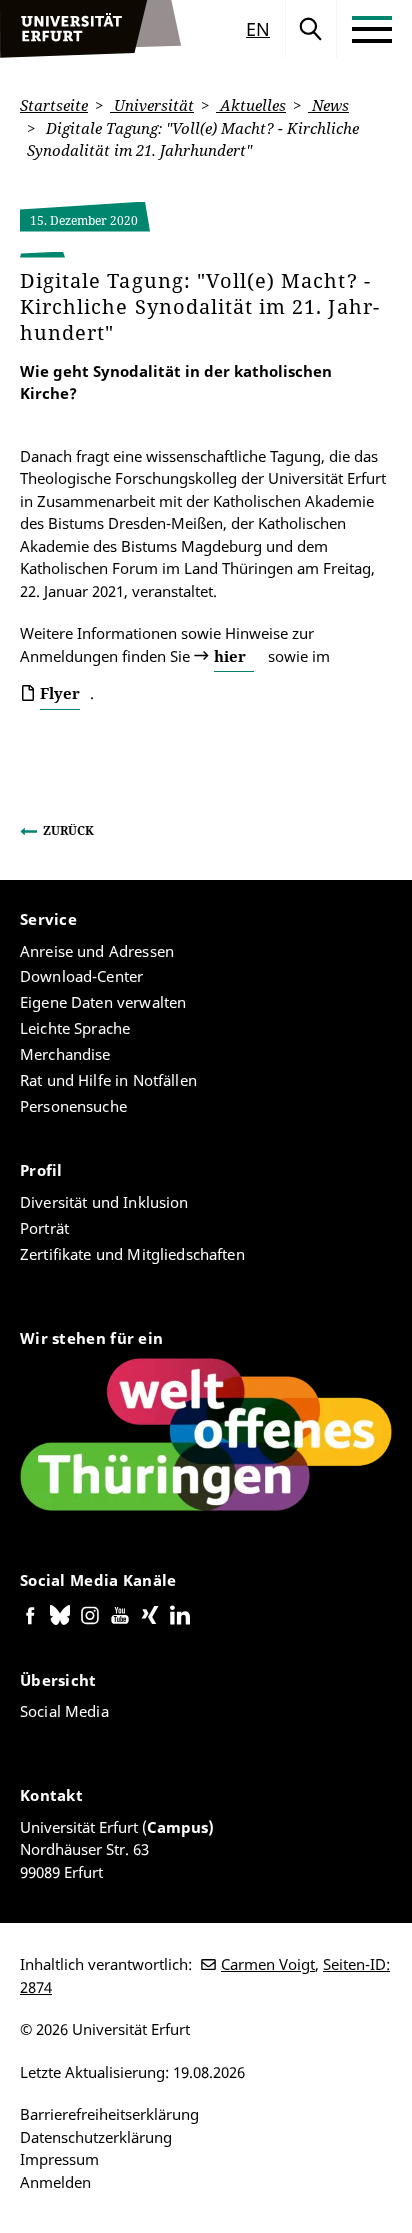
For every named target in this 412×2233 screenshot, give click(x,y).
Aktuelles (251, 105)
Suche (311, 29)
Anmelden (55, 2182)
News (328, 105)
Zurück (68, 830)
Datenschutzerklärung (96, 2137)
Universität (152, 105)
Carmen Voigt (268, 1964)
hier (230, 656)
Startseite (54, 105)
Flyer (60, 693)
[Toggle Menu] (372, 29)
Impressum (59, 2159)
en (258, 29)
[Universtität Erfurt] (91, 29)
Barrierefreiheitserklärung (109, 2114)
